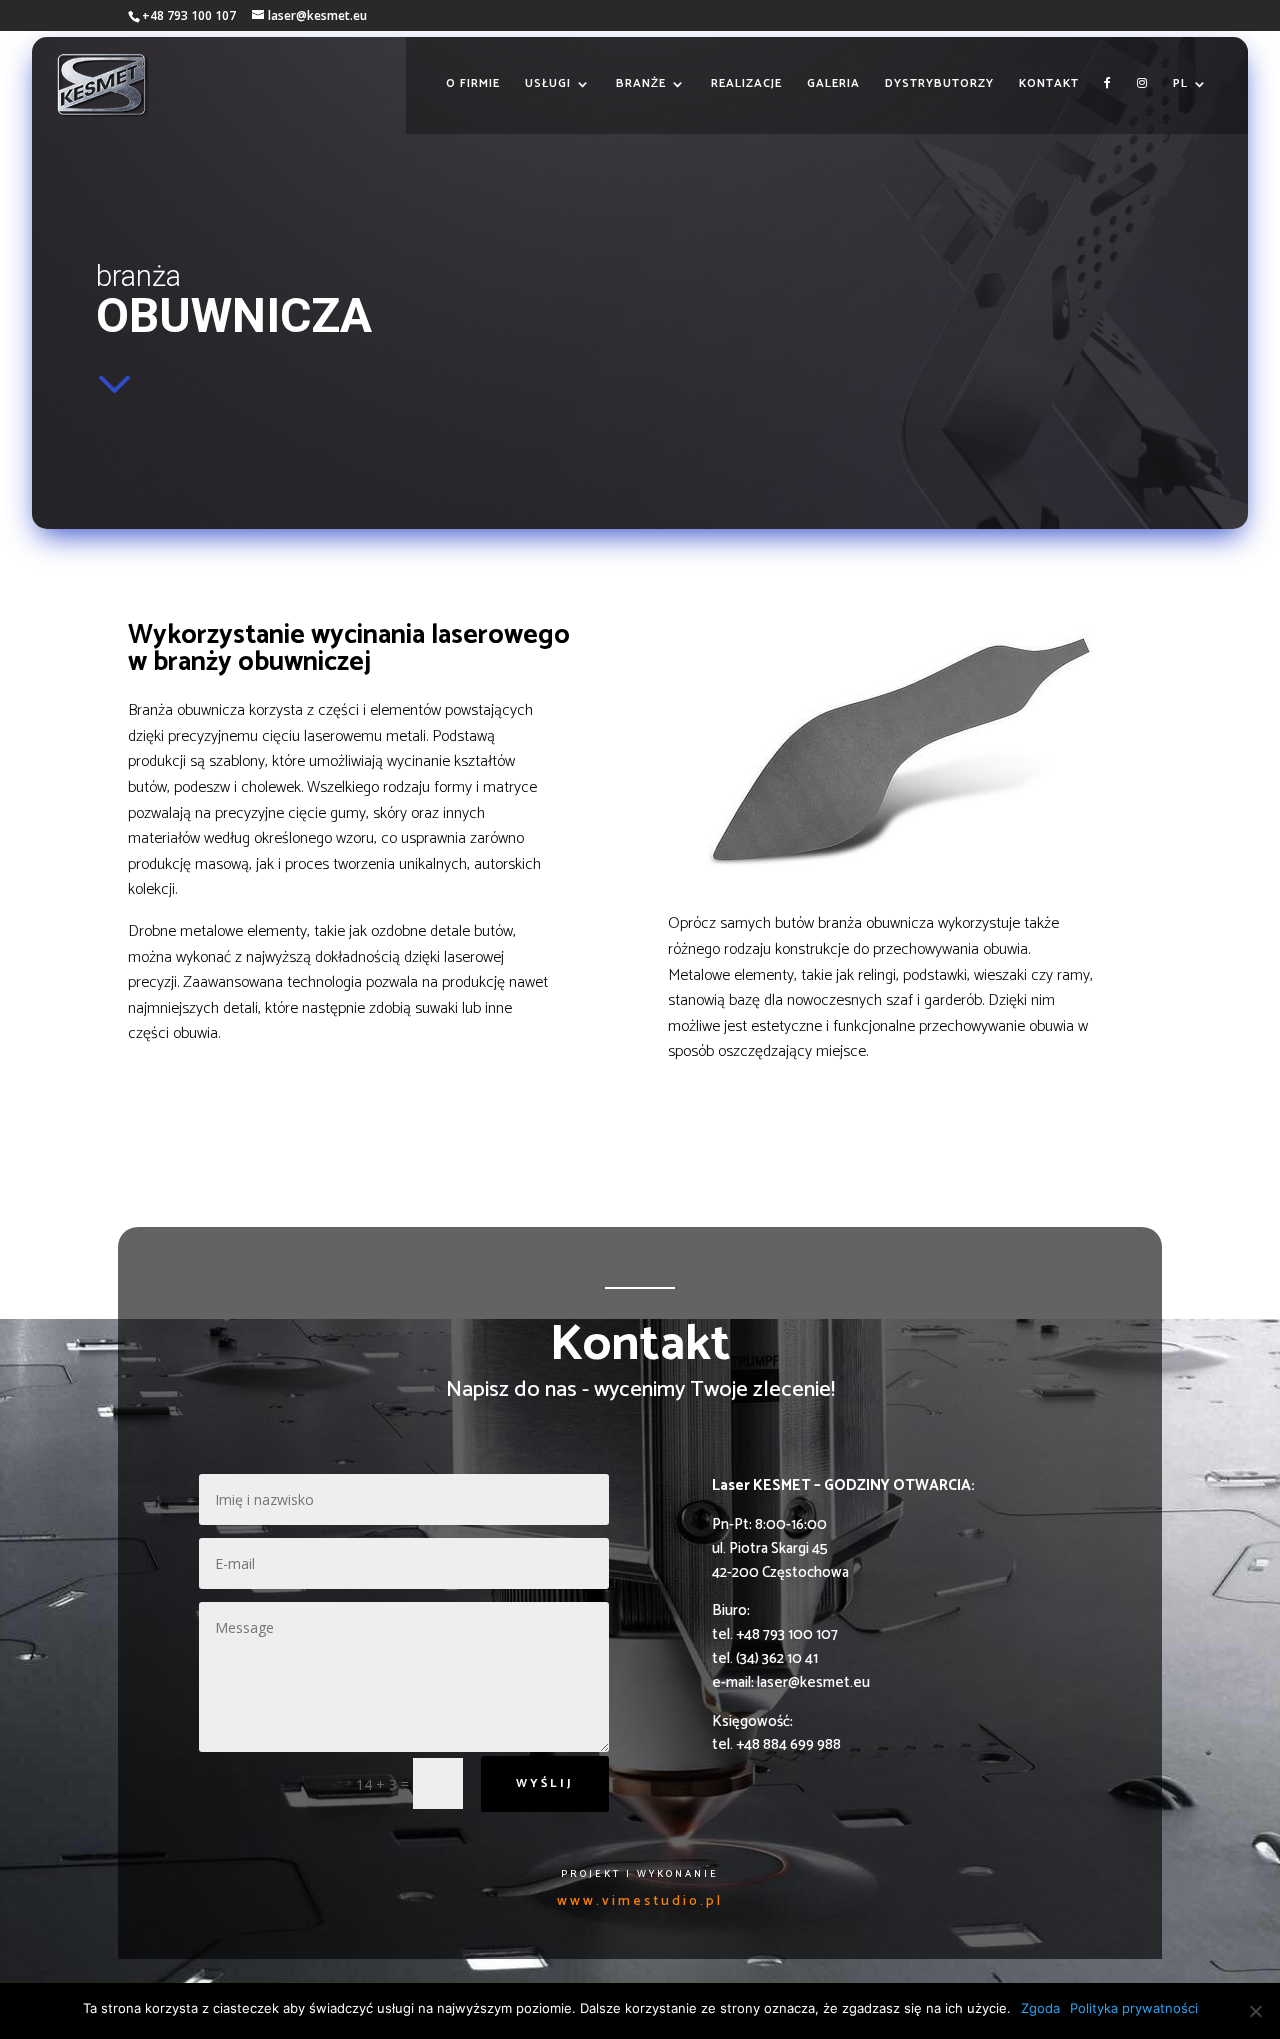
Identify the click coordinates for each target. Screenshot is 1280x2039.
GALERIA (833, 85)
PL (1180, 85)
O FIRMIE (473, 85)
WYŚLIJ (545, 1783)
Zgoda (1040, 2008)
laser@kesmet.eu (813, 1682)
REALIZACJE (746, 85)
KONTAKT (1049, 85)
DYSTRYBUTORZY (939, 85)
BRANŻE (641, 85)
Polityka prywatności (1134, 2008)
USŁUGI (548, 85)
